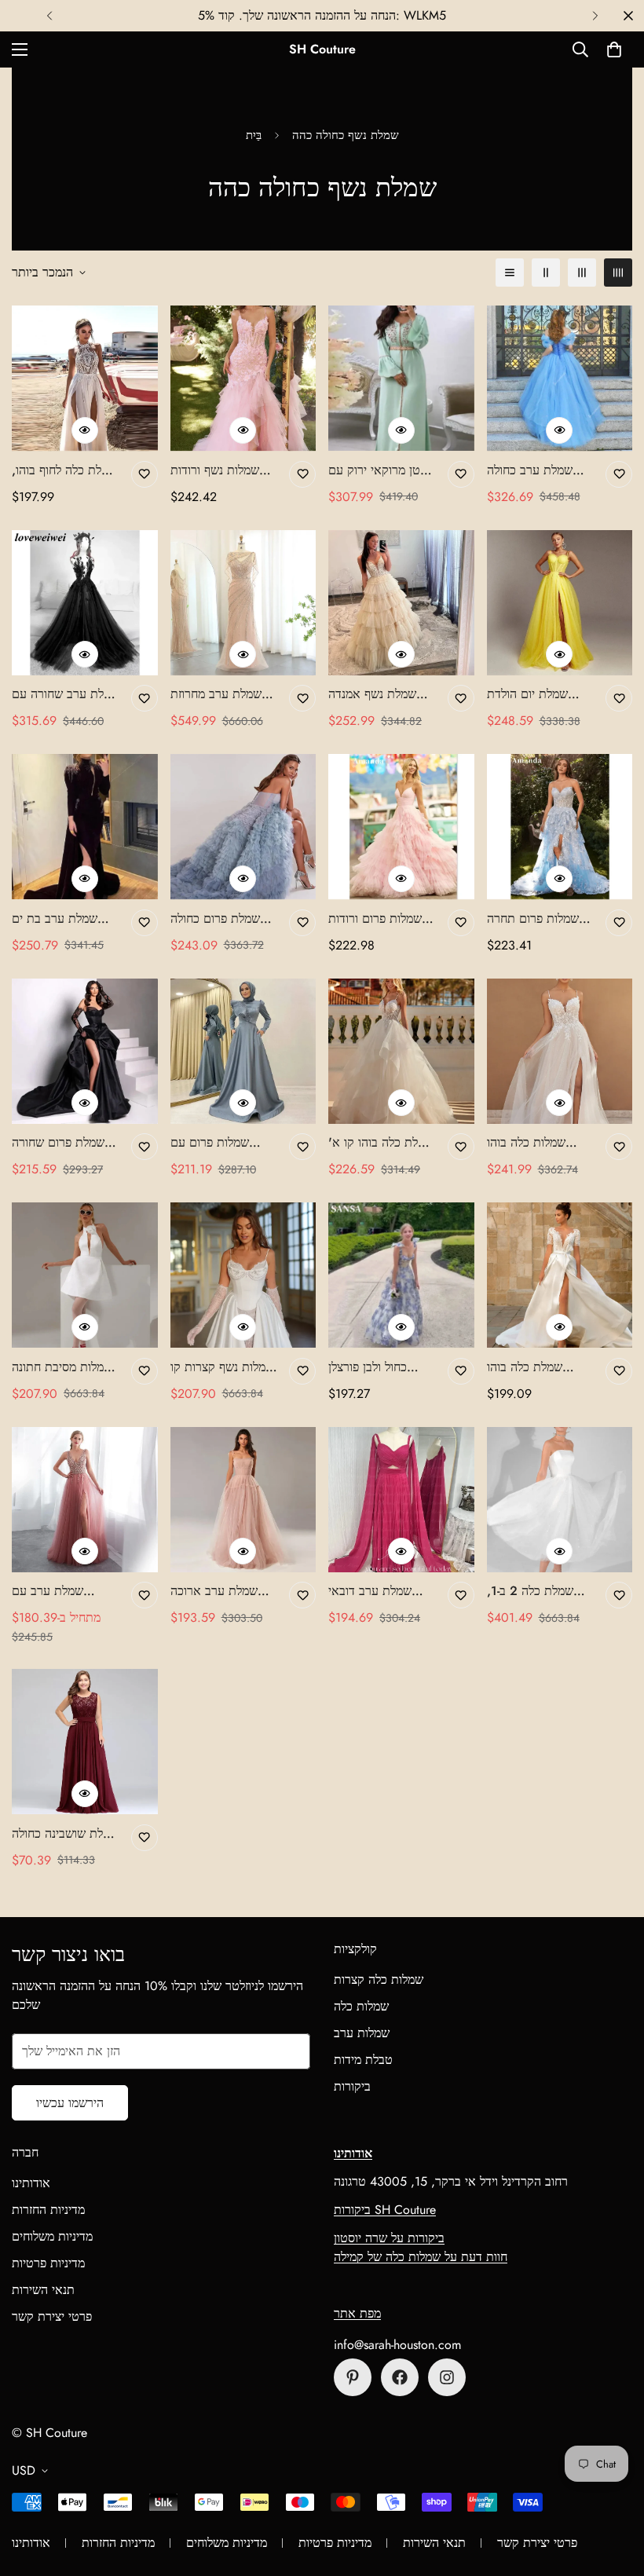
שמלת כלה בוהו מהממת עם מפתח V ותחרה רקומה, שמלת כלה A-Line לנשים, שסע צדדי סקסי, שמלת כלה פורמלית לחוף (538, 1367)
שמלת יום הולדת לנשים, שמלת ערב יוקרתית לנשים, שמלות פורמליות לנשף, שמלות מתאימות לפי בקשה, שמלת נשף (537, 694)
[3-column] (582, 273)
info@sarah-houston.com (397, 2345)
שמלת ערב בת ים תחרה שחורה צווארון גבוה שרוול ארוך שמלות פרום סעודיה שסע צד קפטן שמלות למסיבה (64, 919)
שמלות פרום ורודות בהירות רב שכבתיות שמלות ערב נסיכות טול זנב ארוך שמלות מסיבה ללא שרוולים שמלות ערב (377, 919)
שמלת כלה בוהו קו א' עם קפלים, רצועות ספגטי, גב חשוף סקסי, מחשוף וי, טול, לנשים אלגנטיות (382, 1143)
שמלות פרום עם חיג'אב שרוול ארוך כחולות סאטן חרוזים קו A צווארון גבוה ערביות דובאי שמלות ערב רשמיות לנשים (221, 1143)
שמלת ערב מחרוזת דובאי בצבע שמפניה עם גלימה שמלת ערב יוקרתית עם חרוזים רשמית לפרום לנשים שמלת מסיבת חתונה (221, 694)
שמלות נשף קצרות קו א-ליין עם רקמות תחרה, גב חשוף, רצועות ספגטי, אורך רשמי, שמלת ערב (222, 1367)
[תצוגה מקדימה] (85, 430)
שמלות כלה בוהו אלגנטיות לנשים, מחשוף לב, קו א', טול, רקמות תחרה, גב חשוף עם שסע (540, 1143)
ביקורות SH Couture (385, 2210)
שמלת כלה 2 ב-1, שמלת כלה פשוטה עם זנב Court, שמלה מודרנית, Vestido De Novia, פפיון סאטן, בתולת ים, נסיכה (541, 1591)
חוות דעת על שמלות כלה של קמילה (421, 2257)
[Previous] (49, 16)
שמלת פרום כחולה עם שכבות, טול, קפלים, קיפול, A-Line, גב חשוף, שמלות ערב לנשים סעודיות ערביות (215, 919)
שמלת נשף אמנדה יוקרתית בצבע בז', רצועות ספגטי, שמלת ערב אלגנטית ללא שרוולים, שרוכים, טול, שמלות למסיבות (380, 694)
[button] (614, 49)
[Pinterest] (353, 2377)
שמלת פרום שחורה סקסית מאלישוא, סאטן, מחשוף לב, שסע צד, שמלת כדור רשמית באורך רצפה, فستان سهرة (63, 1143)
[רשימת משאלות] (145, 474)
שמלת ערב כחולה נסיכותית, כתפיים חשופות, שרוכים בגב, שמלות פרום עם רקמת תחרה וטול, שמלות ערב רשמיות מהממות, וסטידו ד (539, 470)
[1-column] (510, 273)
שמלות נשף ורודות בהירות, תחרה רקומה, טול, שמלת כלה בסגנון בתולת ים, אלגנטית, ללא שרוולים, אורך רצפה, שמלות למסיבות (222, 470)
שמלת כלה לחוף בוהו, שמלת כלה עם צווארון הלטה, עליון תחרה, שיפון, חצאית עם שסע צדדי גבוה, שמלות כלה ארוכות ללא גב (66, 470)
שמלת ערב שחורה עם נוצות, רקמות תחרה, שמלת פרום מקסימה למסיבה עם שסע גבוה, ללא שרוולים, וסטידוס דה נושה (66, 694)
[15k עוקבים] (400, 2377)
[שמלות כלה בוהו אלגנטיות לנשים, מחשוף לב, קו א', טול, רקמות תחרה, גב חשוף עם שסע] (560, 1051)
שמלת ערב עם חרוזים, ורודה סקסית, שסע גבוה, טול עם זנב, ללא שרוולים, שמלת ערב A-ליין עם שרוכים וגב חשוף (64, 1591)
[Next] (595, 16)
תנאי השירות (43, 2290)
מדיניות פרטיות (48, 2263)
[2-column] (546, 273)
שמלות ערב (362, 2033)
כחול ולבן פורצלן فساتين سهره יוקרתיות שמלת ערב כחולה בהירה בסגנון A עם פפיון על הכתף (382, 1367)
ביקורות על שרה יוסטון (389, 2238)
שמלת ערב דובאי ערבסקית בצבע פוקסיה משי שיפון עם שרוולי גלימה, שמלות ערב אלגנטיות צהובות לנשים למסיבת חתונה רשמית (381, 1591)
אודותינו (31, 2183)
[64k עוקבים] (447, 2377)
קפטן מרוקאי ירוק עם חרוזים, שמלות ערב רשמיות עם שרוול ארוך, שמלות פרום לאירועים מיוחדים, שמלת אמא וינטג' (381, 470)
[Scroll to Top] (613, 2490)
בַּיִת (254, 135)
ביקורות (352, 2086)
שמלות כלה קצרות (379, 1980)
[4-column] (618, 273)
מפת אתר (357, 2313)
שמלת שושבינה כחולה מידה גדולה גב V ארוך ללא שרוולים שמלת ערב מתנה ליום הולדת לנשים (66, 1834)
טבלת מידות (363, 2060)
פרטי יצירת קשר (52, 2316)
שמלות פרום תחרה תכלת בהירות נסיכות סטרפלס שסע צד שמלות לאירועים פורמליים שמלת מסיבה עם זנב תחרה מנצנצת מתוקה (537, 919)
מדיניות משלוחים (52, 2236)
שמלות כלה (361, 2006)
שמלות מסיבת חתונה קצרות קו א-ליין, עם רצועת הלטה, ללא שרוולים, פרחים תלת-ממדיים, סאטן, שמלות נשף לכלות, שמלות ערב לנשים (64, 1367)
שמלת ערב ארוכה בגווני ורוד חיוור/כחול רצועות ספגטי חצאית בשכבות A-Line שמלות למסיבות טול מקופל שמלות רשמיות (223, 1591)
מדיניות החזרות (48, 2210)
